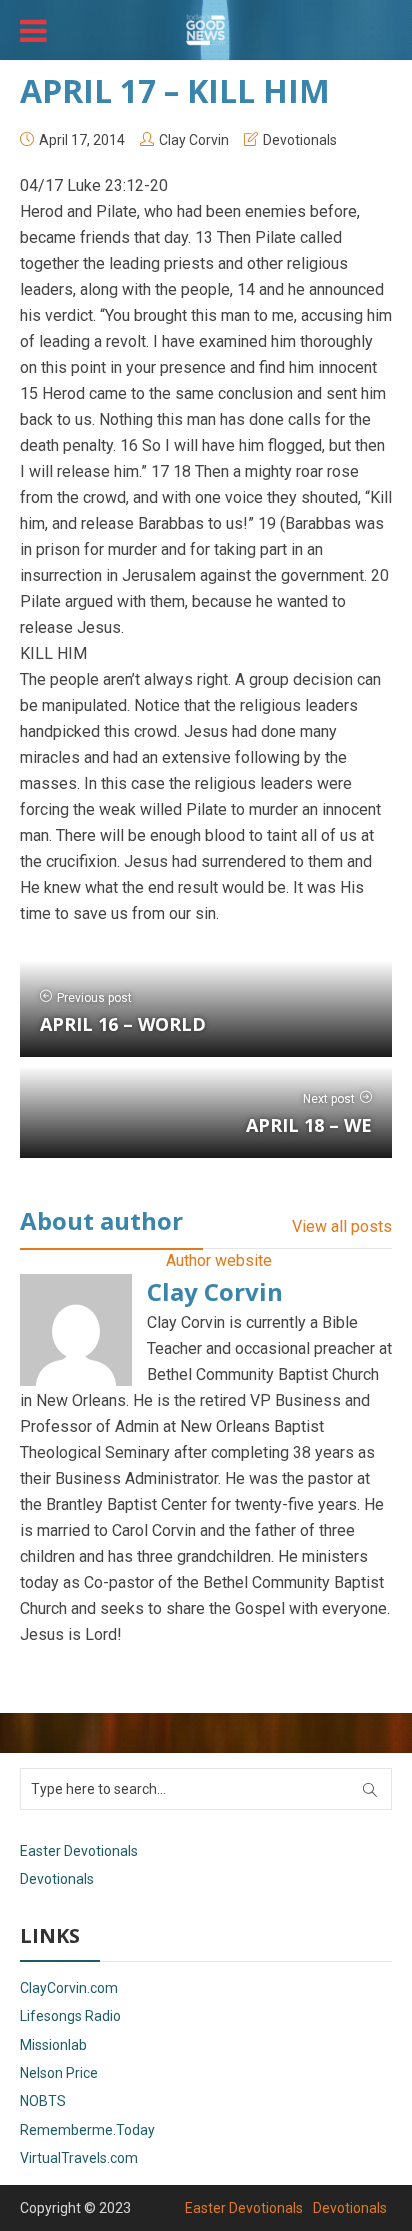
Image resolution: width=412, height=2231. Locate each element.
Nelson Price (59, 2073)
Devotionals (300, 140)
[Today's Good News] (206, 28)
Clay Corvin (194, 140)
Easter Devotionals (79, 1851)
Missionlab (53, 2045)
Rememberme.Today (87, 2130)
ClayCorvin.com (69, 1988)
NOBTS (43, 2101)
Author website (219, 1260)
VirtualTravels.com (79, 2158)
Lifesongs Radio (70, 2016)
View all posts (342, 1226)
